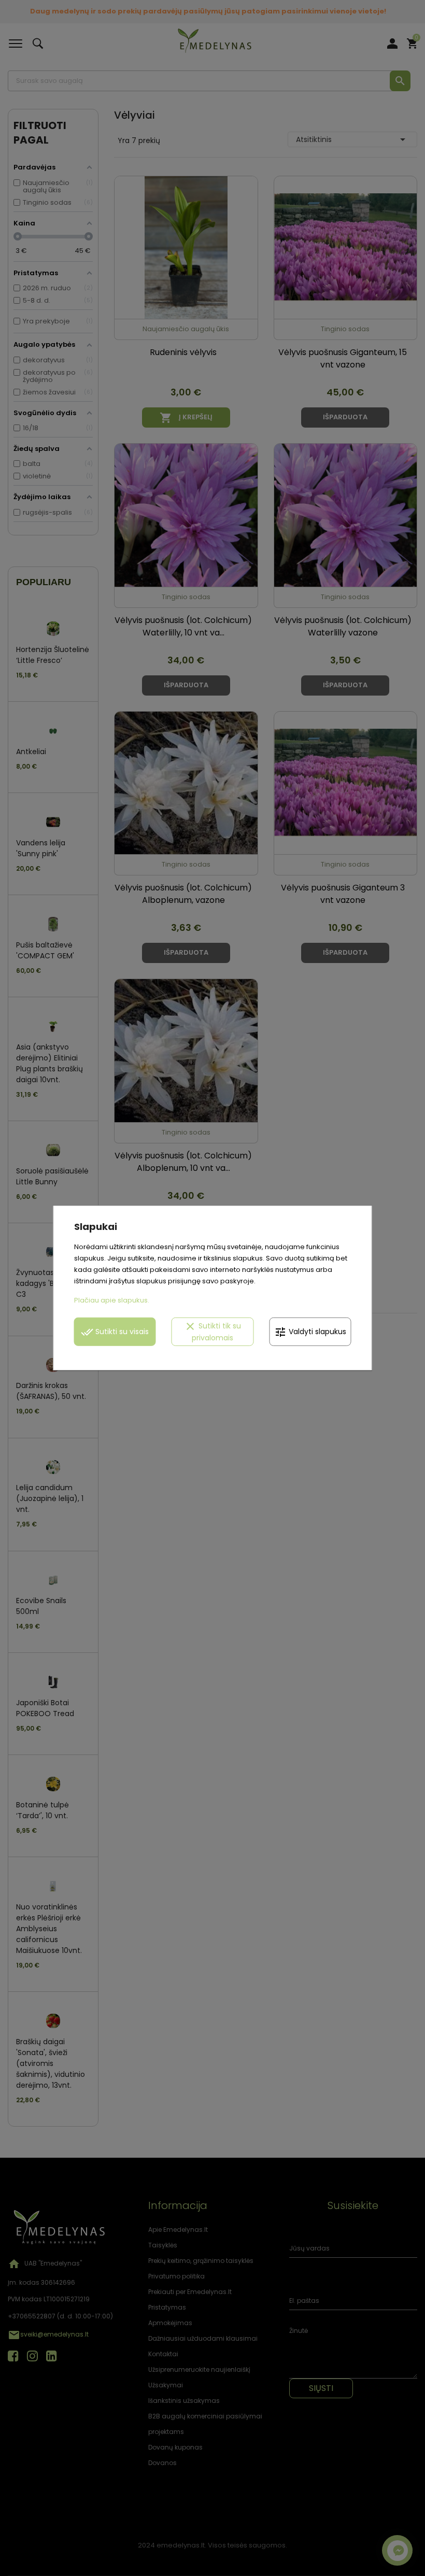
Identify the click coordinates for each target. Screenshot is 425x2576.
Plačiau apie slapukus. (112, 1300)
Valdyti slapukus (310, 1332)
